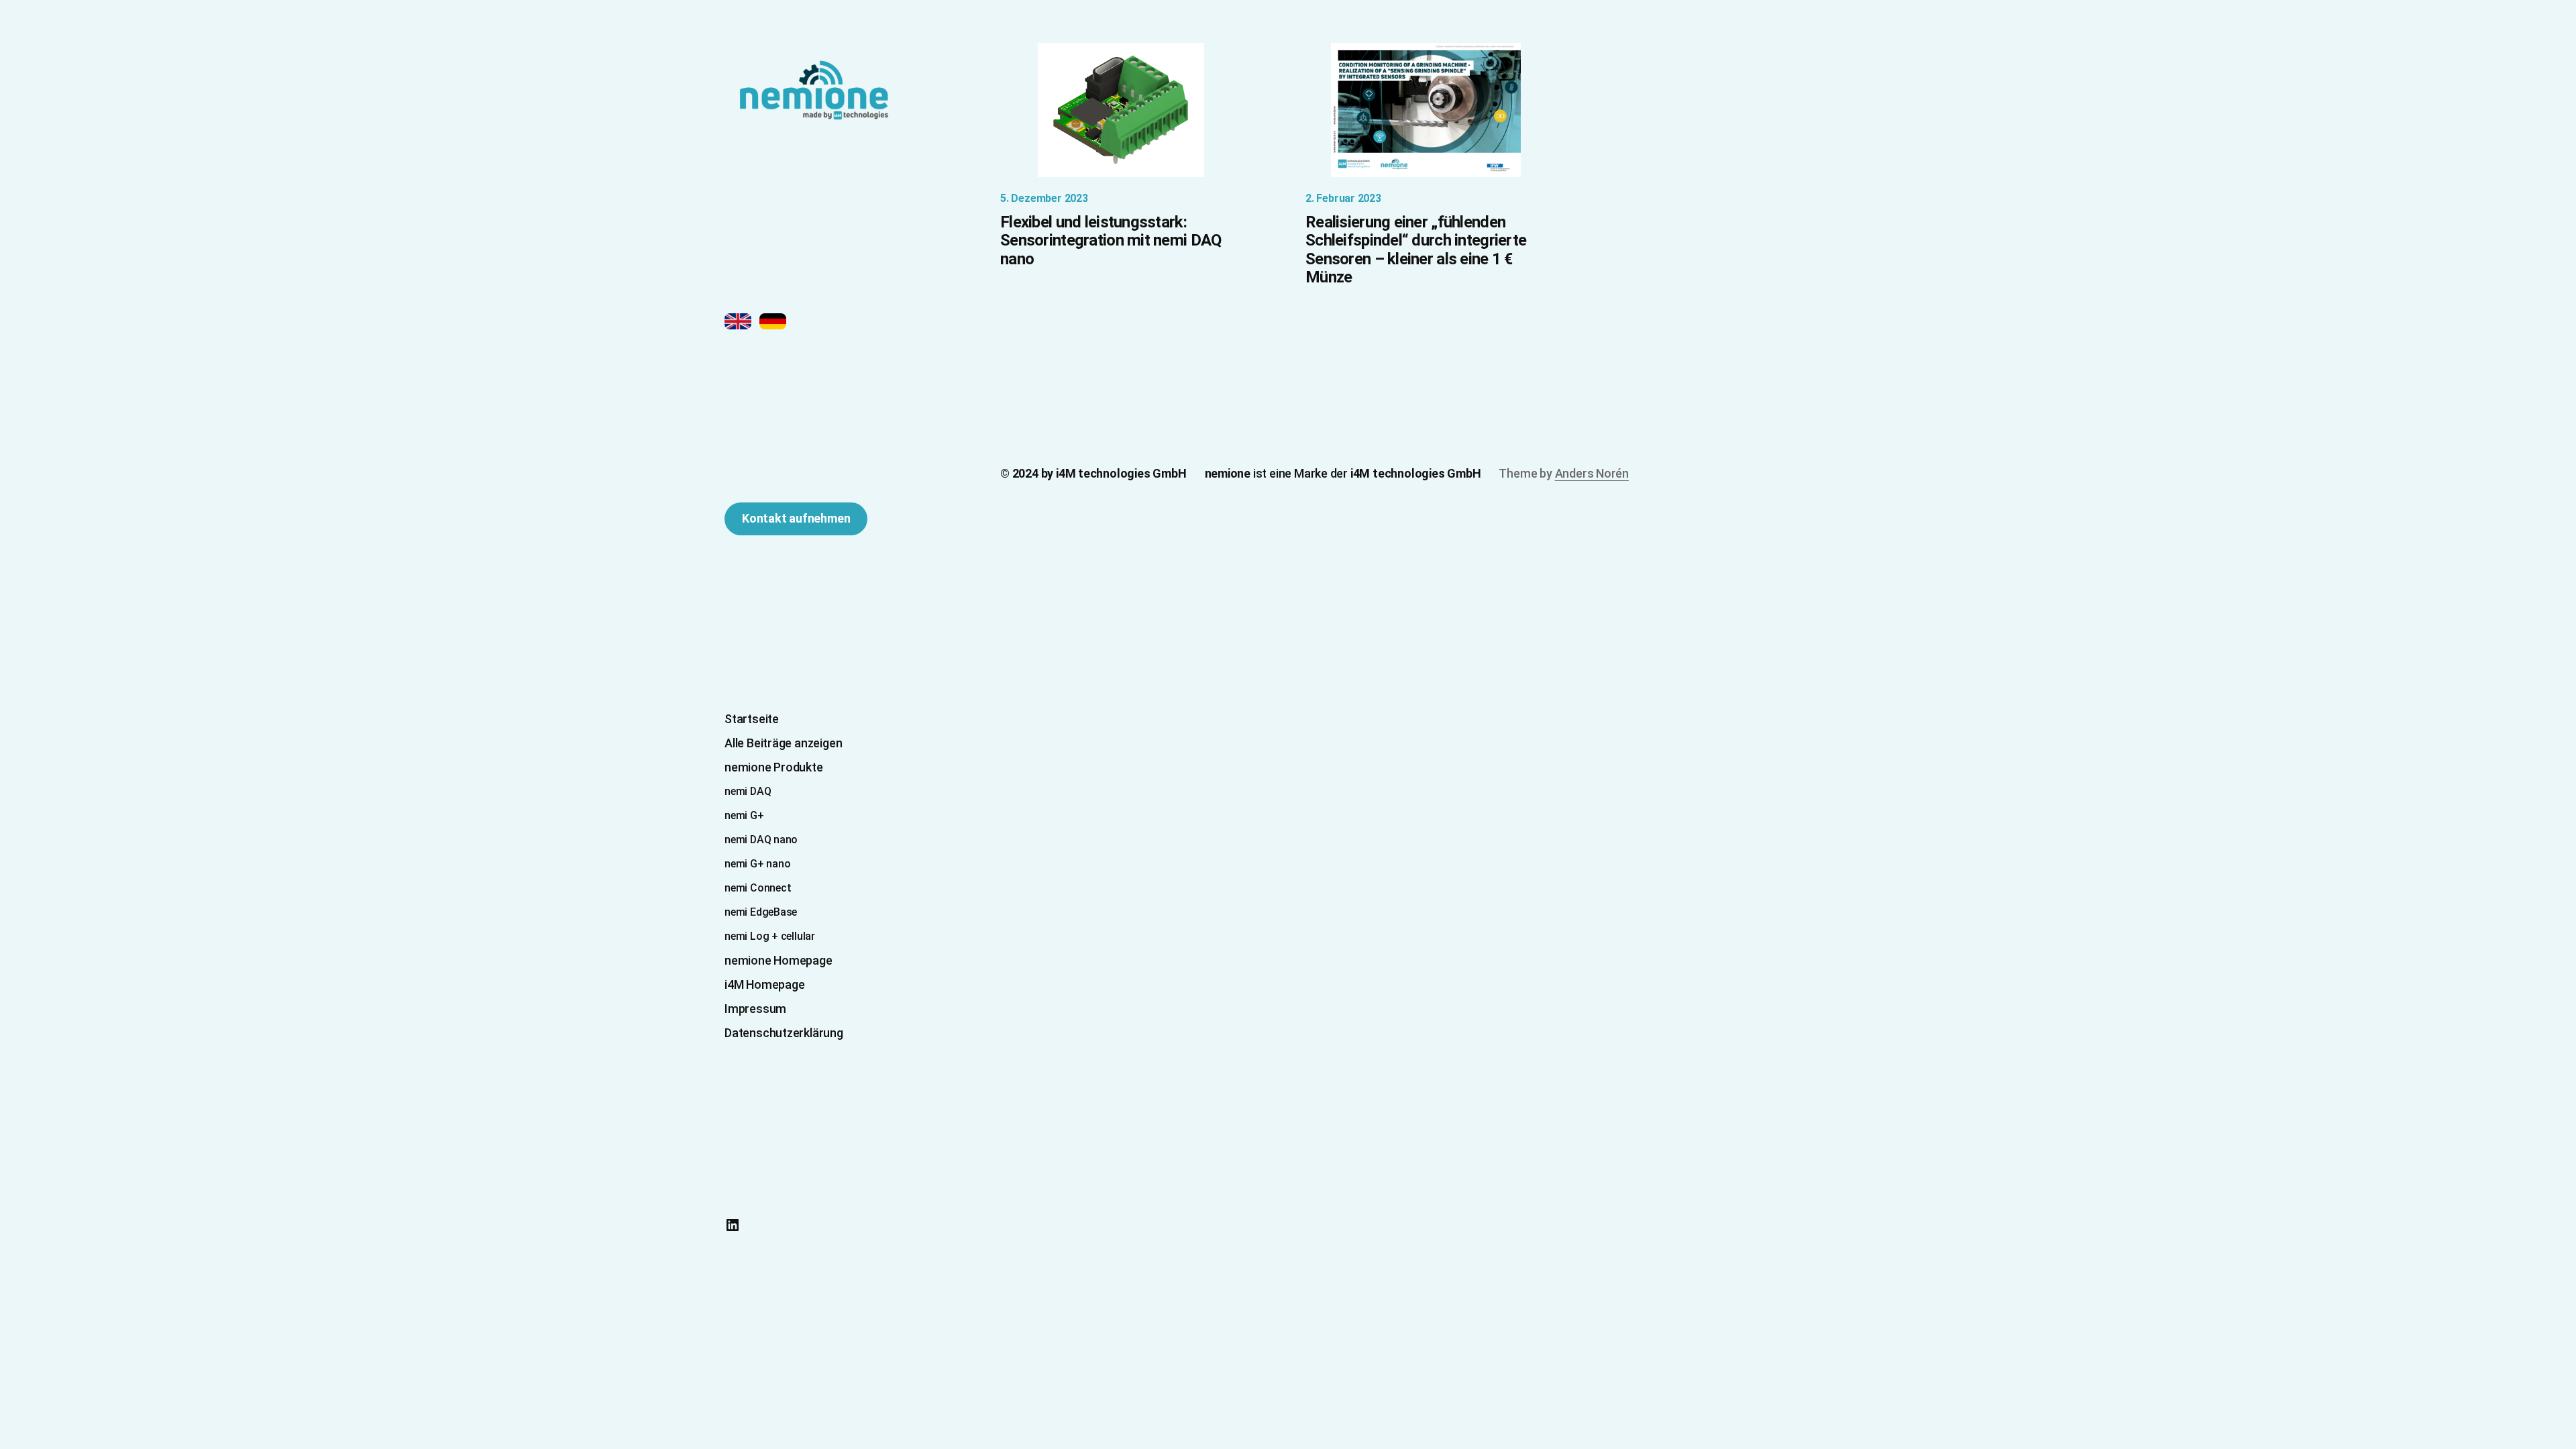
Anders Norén (1592, 473)
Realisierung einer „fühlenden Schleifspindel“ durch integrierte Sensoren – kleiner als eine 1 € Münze (1416, 250)
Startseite (752, 719)
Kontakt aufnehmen (796, 518)
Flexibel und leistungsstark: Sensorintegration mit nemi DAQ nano (1111, 241)
